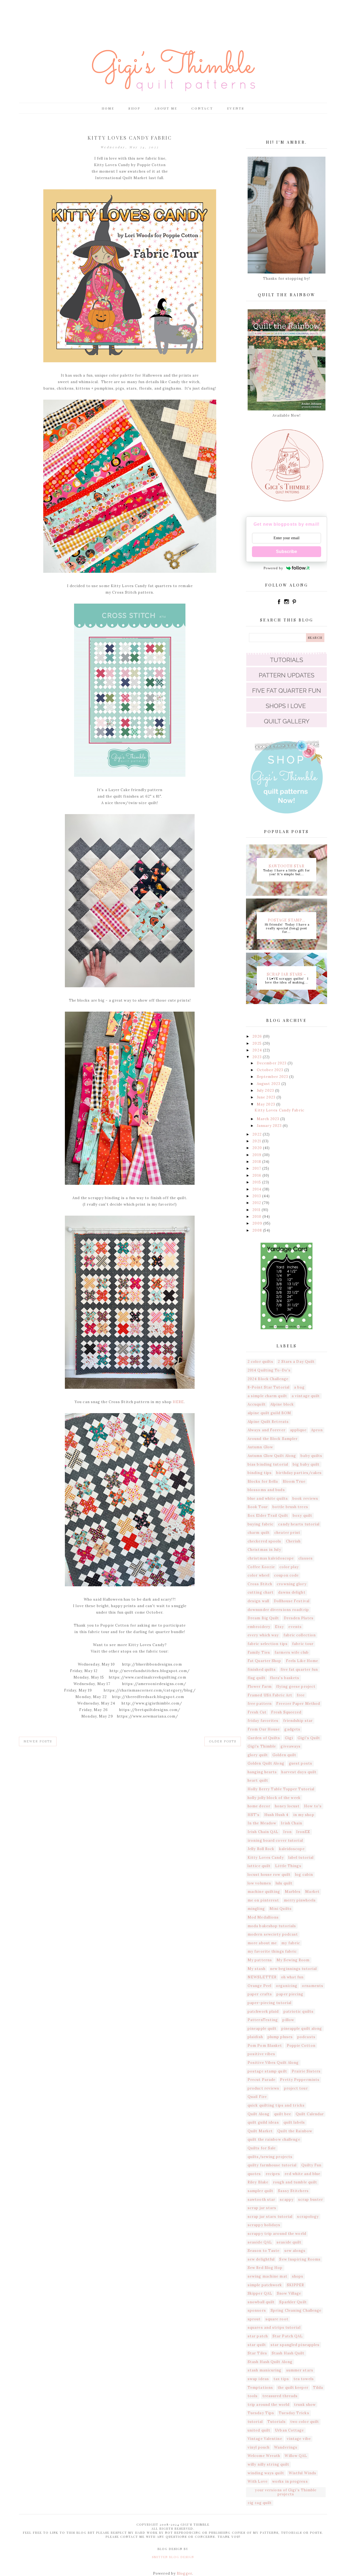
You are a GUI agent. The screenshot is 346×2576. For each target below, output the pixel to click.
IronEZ (303, 1832)
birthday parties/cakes (299, 1473)
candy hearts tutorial (299, 1524)
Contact (202, 108)
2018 (257, 1162)
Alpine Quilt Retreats (268, 1422)
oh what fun (292, 1977)
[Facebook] (280, 604)
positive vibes (261, 2054)
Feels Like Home (302, 1661)
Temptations (260, 2388)
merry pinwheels (300, 1900)
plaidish (255, 2037)
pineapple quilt (262, 2029)
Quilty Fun (312, 2165)
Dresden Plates (299, 1618)
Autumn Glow (260, 1447)
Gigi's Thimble (262, 1746)
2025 (258, 1043)
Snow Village (289, 2293)
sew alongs (295, 2251)
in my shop (304, 1815)
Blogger (184, 2573)
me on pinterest (263, 1900)
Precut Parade (262, 2080)
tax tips (281, 2379)
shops (298, 2276)
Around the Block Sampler (273, 1439)
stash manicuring (265, 2370)
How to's (313, 1806)
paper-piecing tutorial (270, 2003)
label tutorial (301, 1858)
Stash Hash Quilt (288, 2353)
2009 (258, 1223)
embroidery (259, 1627)
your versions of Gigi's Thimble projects (286, 2492)
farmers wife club (292, 1652)
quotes (254, 2174)
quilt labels (294, 2122)
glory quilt (258, 1755)
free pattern (260, 1704)
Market (312, 1892)
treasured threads (280, 2396)
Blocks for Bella (263, 1481)
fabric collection (300, 1635)
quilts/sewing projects (270, 2157)
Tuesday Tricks (294, 2413)
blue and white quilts (268, 1498)
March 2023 (269, 1119)
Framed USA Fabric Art (270, 1695)
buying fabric (261, 1524)
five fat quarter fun (299, 1669)
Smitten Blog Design (173, 2557)
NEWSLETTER (262, 1977)
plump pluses (280, 2037)
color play (289, 1567)
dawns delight (292, 1592)
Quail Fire (257, 2097)
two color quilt (305, 2422)
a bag (299, 1387)
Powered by (274, 568)
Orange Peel (259, 1986)
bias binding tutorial (268, 1464)
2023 (258, 1057)
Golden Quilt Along (266, 1763)
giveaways (291, 1746)
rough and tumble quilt (295, 2182)
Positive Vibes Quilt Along (273, 2063)
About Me (166, 108)
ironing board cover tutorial (275, 1840)
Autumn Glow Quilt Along (272, 1456)
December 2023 (272, 1063)
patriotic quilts (299, 2011)
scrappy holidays (264, 2225)
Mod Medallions (263, 1917)
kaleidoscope (292, 1849)
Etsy (279, 1627)
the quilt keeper (293, 2388)
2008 (258, 1230)
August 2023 (269, 1084)
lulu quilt (284, 1883)
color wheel (259, 1575)
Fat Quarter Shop (265, 1661)
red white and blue (302, 2174)
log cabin (304, 1875)
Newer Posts (38, 1741)
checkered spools (265, 1541)
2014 (257, 1189)
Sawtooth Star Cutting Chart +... (287, 866)
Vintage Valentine (265, 2439)
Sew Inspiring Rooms (300, 2259)
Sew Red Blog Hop (265, 2268)
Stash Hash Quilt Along (270, 2362)
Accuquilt (257, 1404)
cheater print (287, 1533)
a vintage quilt (306, 1396)
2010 (257, 1217)
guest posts (301, 1763)
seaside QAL (260, 2242)
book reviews (305, 1498)
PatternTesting (263, 2020)
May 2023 (267, 1104)
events (295, 1627)
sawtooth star (261, 2200)
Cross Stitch (260, 1584)
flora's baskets (285, 1678)
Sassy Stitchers (293, 2191)
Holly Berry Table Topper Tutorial (281, 1789)
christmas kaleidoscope (271, 1558)
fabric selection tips (268, 1644)
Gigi (289, 1738)
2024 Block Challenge (268, 1379)
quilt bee (283, 2114)
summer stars (300, 2370)
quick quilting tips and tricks (276, 2105)
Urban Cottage (289, 2430)
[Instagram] (287, 604)
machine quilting (264, 1892)
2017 (257, 1168)
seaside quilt (289, 2242)
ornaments (313, 1986)
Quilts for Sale (262, 2148)
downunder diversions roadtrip (278, 1610)
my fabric (291, 1943)
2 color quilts (260, 1362)
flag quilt (257, 1678)
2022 (258, 1134)
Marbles (293, 1892)
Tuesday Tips (261, 2413)
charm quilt (259, 1533)
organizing (287, 1986)
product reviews (264, 2088)
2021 (257, 1141)
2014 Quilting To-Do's (269, 1370)
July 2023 (266, 1090)
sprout (254, 2319)
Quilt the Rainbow (295, 2131)
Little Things (288, 1866)
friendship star (298, 1721)
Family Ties (259, 1652)
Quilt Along (259, 2114)
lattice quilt (259, 1866)
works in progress (290, 2481)
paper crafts (260, 1994)
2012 (257, 1203)
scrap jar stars (262, 2208)
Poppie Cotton (301, 2046)
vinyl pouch (259, 2447)
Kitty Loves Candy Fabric (130, 138)
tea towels (304, 2379)
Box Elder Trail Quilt (268, 1516)
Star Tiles (257, 2353)
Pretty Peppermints (300, 2080)
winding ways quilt (266, 2473)
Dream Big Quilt (263, 1618)
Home (108, 108)
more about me (262, 1943)
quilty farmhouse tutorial (272, 2165)
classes (306, 1558)
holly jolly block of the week (274, 1798)
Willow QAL (296, 2456)
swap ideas (258, 2379)
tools (253, 2396)
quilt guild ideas (263, 2122)
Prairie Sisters (306, 2071)
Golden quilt (284, 1755)
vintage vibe (299, 2439)
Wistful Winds (302, 2473)
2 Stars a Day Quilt (296, 1362)
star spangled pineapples (295, 2345)
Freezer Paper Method (298, 1704)
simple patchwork (265, 2285)
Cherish (293, 1541)
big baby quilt (306, 1464)
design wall (258, 1601)
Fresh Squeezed (286, 1712)
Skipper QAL (260, 2293)
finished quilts (262, 1669)
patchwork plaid (263, 2011)
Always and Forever (267, 1430)
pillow (288, 2020)
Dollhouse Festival (292, 1601)
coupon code (286, 1575)
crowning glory (292, 1584)
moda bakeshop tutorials (272, 1926)
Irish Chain (292, 1823)
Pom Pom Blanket (265, 2046)
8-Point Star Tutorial (269, 1387)
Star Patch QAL (288, 2336)
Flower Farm (260, 1687)
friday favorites (263, 1721)
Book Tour (258, 1507)
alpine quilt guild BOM (269, 1413)
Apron (317, 1430)
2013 (257, 1196)
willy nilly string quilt (268, 2464)
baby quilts (311, 1456)
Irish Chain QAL (263, 1832)
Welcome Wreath (264, 2456)
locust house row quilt (269, 1875)
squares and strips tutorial (274, 2327)
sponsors (257, 2310)
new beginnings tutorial (293, 1969)
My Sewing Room (293, 1960)
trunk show (305, 2405)
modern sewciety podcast (273, 1934)
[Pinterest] (294, 604)
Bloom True (294, 1481)
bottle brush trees (290, 1507)
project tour (296, 2088)
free (301, 1695)
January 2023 (270, 1126)
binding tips (260, 1473)
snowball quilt (261, 2302)
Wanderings (286, 2447)
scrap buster (311, 2200)
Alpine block (282, 1404)
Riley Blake (258, 2182)
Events (236, 108)
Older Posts (223, 1741)
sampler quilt (260, 2191)
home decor (259, 1806)
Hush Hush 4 (277, 1815)
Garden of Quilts (264, 1738)
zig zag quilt (260, 2503)
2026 (258, 1036)
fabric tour (303, 1644)
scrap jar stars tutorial (270, 2217)
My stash (257, 1969)
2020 (258, 1148)
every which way (263, 1635)
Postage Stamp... (287, 920)
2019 (257, 1155)
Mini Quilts (281, 1909)
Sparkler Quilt (293, 2302)
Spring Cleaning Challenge (296, 2310)
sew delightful (261, 2259)
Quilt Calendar (310, 2114)
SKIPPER (296, 2285)
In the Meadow (262, 1823)
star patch (258, 2336)
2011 (257, 1210)
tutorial (255, 2422)
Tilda (318, 2388)
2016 (257, 1175)
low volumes (259, 1883)
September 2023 (273, 1077)
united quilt (259, 2430)
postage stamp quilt (267, 2071)
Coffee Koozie (261, 1567)
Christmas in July (264, 1550)
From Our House (264, 1729)
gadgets (292, 1729)
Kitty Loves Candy (266, 1858)
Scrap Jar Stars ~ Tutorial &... (287, 974)
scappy (287, 2200)
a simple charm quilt (267, 1396)
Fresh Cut (257, 1712)
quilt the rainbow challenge (274, 2139)
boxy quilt (302, 1516)
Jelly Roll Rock (261, 1849)
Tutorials (277, 2422)
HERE (178, 1402)
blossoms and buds (266, 1490)
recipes (273, 2174)
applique (298, 1430)
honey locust (287, 1806)
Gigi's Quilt (309, 1738)
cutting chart (261, 1592)
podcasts (306, 2037)
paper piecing (290, 1994)
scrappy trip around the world (277, 2234)
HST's (254, 1815)
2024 (258, 1050)
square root (277, 2319)
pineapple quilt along (302, 2029)
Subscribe (287, 552)
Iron (287, 1832)
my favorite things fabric (272, 1951)
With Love (258, 2481)
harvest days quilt (299, 1772)
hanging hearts (262, 1772)
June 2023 (267, 1097)
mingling (256, 1909)
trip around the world (269, 2405)
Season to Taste (264, 2251)
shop (134, 108)
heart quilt (258, 1780)
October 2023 (271, 1070)
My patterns (260, 1960)
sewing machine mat (267, 2276)
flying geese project (296, 1687)
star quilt (257, 2345)
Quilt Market (260, 2131)
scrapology (308, 2217)
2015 (257, 1182)
